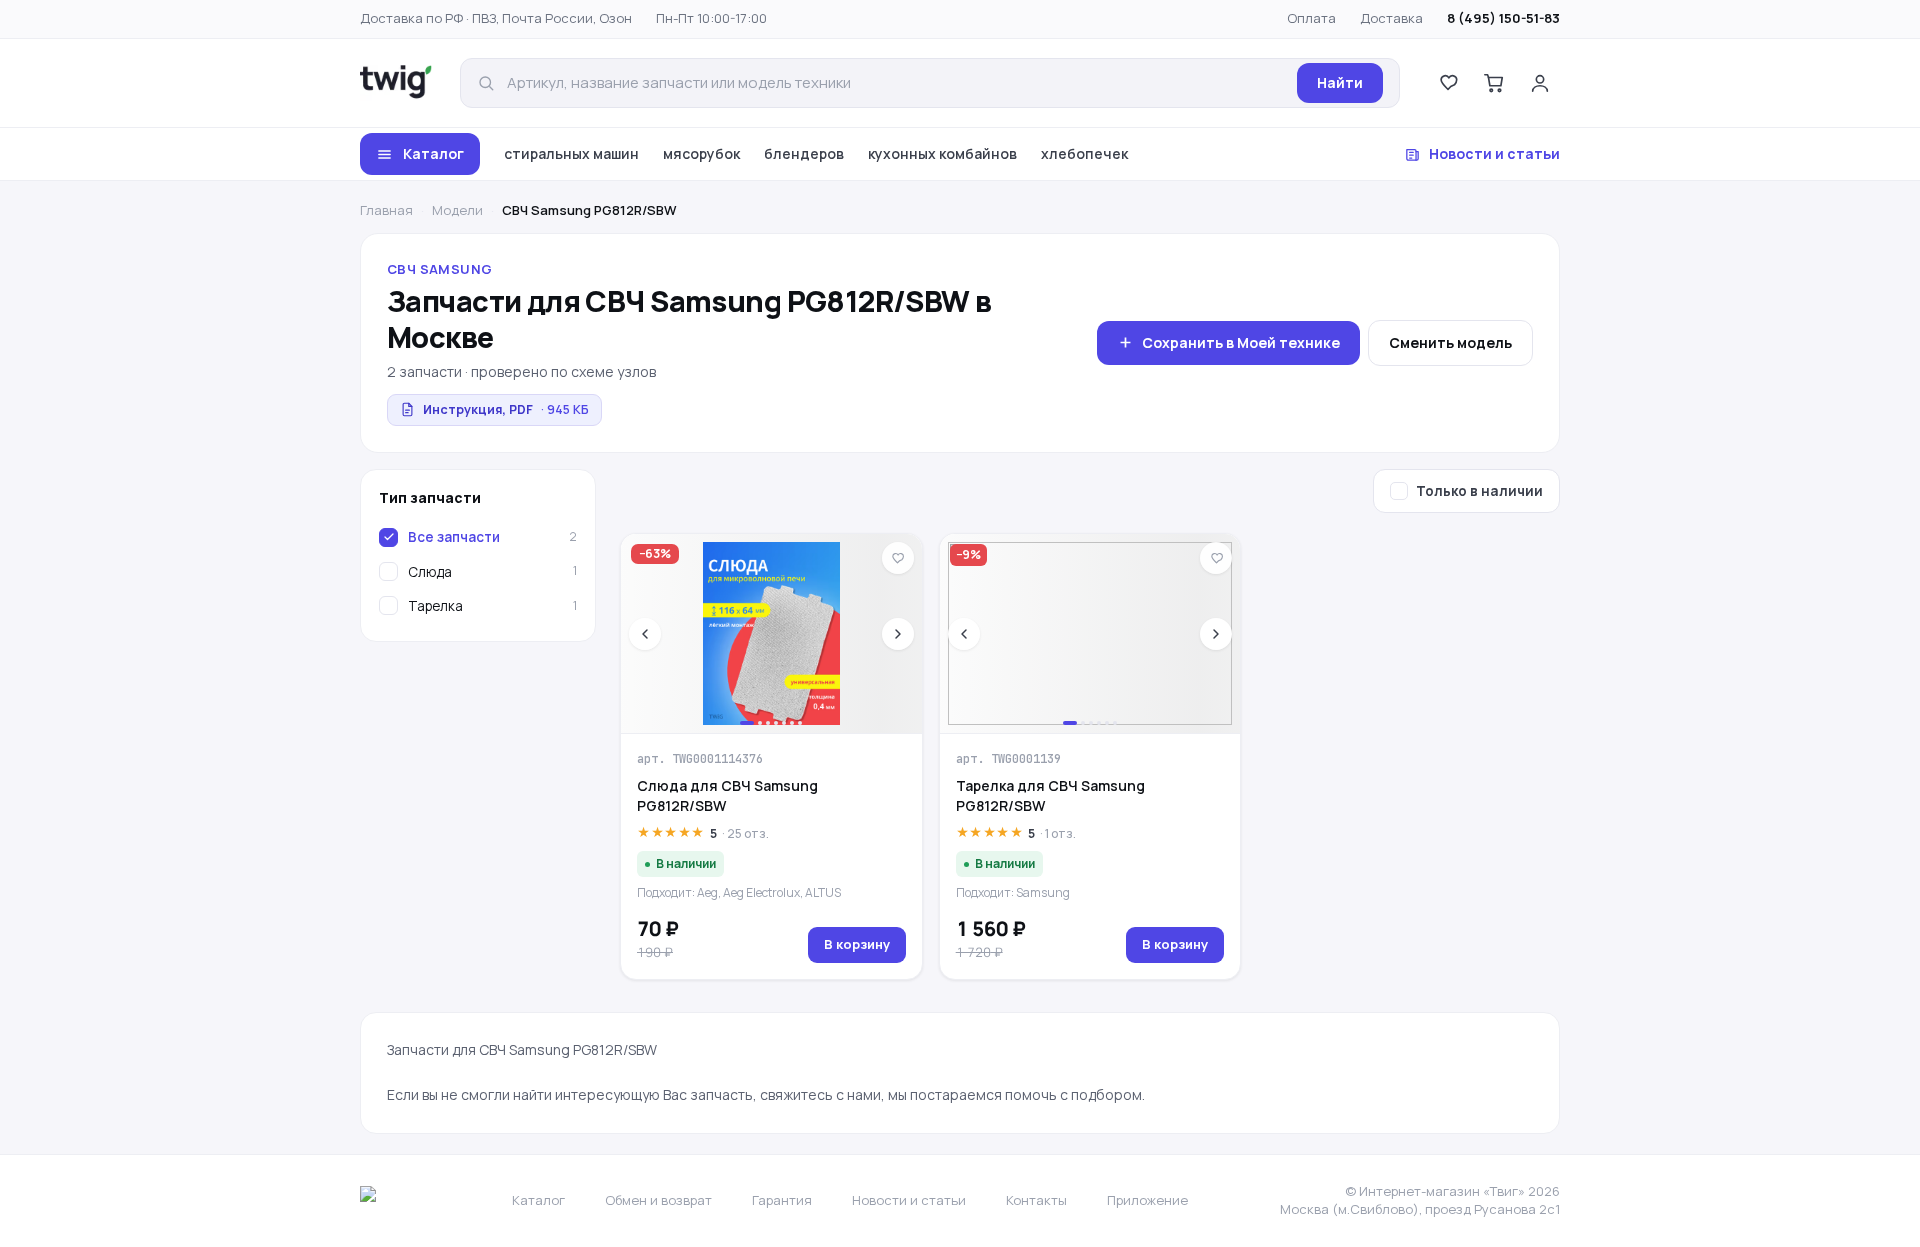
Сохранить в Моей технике (1241, 342)
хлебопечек (1084, 153)
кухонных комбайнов (942, 153)
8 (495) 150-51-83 (1503, 18)
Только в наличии (1479, 491)
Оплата (1311, 18)
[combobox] (896, 83)
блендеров (804, 153)
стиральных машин (571, 153)
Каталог (433, 153)
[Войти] (1540, 83)
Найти (1340, 82)
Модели (457, 210)
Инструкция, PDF (506, 409)
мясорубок (701, 153)
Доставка (1391, 18)
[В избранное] (898, 558)
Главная (386, 210)
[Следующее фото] (898, 634)
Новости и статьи (1494, 153)
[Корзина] (1494, 83)
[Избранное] (1448, 83)
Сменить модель (1450, 342)
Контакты (1036, 1200)
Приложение (1147, 1200)
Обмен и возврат (658, 1200)
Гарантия (782, 1200)
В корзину (857, 944)
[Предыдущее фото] (645, 634)
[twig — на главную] (396, 83)
